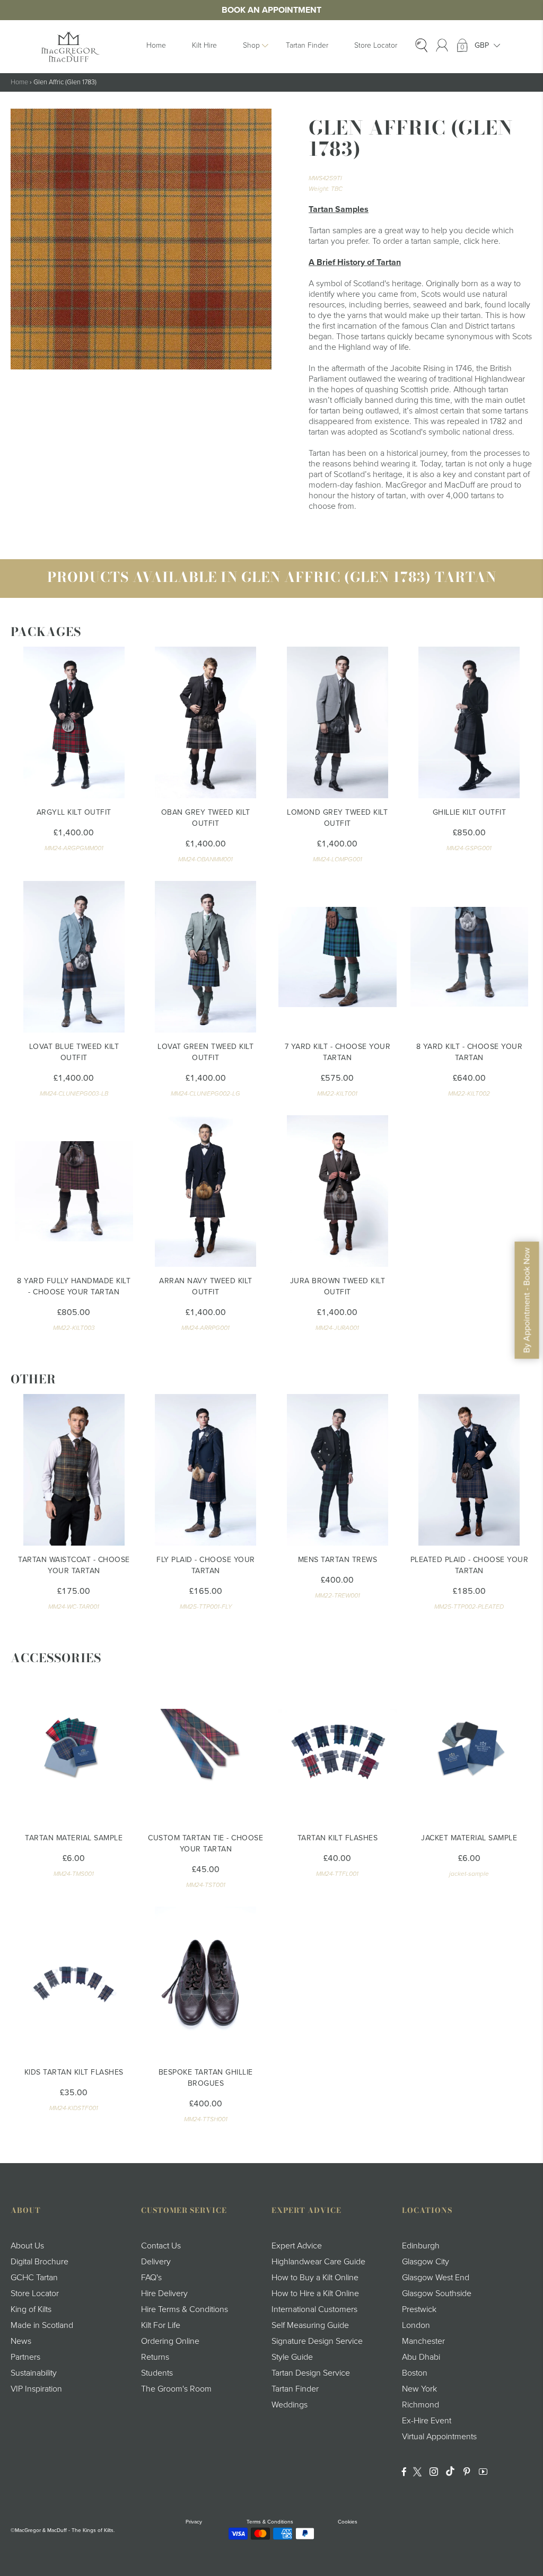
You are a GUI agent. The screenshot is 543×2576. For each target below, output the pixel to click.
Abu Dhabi (421, 2357)
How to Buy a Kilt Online (315, 2278)
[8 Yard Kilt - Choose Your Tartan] (470, 957)
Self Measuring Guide (310, 2325)
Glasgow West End (436, 2278)
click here (481, 241)
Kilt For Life (161, 2325)
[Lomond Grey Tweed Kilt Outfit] (338, 722)
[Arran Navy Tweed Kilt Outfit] (206, 1191)
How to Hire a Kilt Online (315, 2293)
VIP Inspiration (36, 2389)
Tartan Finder (307, 45)
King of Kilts (31, 2309)
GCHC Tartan (34, 2278)
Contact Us (161, 2246)
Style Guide (292, 2357)
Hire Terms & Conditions (185, 2309)
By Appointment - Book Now (527, 1300)
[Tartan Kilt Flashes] (338, 1748)
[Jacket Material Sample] (470, 1748)
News (21, 2341)
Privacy (194, 2522)
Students (157, 2373)
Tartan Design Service (311, 2373)
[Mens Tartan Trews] (338, 1470)
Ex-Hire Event (427, 2421)
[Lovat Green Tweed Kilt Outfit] (206, 957)
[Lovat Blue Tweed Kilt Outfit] (74, 957)
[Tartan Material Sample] (74, 1748)
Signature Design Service (317, 2341)
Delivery (156, 2262)
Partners (25, 2357)
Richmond (421, 2405)
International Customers (314, 2309)
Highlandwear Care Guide (318, 2262)
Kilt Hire (204, 45)
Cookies (348, 2522)
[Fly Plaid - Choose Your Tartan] (206, 1470)
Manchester (423, 2341)
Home (156, 45)
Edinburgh (421, 2246)
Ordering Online (170, 2341)
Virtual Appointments (439, 2437)
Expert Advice (297, 2246)
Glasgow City (426, 2262)
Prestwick (419, 2309)
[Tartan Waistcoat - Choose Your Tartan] (74, 1470)
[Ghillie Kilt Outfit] (470, 722)
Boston (415, 2373)
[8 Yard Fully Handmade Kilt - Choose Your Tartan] (74, 1191)
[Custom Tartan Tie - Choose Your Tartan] (206, 1748)
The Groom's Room (176, 2389)
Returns (155, 2357)
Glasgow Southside (437, 2293)
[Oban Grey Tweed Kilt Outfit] (206, 722)
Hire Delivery (164, 2293)
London (416, 2325)
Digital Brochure (40, 2262)
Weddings (290, 2405)
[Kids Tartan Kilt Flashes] (74, 1982)
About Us (27, 2246)
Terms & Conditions (270, 2522)
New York (419, 2389)
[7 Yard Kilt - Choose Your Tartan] (338, 957)
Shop (251, 45)
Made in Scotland (42, 2325)
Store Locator (376, 45)
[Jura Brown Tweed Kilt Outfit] (338, 1191)
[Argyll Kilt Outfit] (74, 722)
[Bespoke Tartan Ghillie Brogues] (206, 1982)
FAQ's (151, 2278)
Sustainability (34, 2373)
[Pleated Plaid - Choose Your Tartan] (470, 1470)
